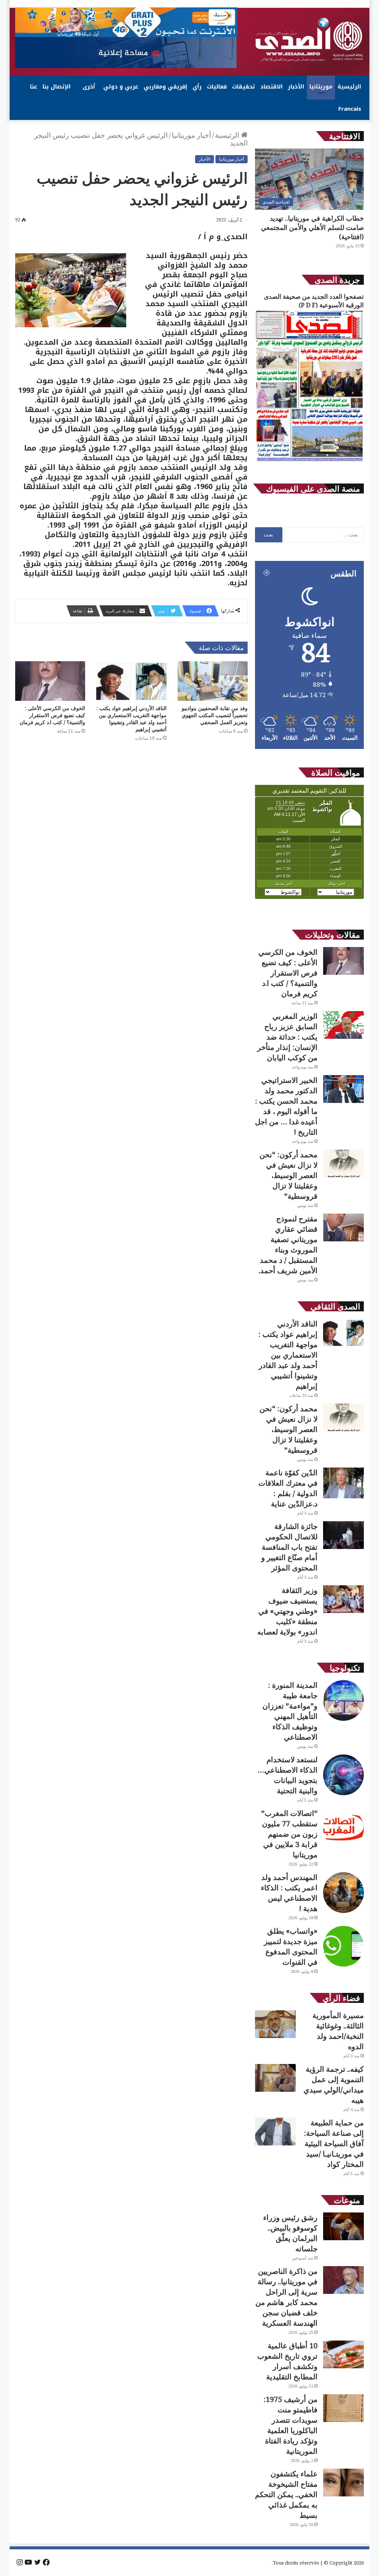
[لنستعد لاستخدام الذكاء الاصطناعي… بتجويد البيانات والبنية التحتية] (343, 1775)
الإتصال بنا (57, 87)
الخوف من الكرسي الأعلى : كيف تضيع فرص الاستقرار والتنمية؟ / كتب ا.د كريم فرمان (52, 715)
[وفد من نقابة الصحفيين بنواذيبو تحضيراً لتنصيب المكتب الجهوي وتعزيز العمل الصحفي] (213, 681)
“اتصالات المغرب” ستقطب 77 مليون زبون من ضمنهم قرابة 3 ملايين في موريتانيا (289, 1834)
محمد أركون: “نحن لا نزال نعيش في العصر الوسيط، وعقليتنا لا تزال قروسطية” (289, 1175)
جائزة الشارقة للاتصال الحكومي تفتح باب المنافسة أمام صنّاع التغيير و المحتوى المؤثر (289, 1547)
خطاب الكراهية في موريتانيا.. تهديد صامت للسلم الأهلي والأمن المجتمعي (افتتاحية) (312, 227)
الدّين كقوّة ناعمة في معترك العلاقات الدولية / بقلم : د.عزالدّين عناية (288, 1488)
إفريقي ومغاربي (165, 87)
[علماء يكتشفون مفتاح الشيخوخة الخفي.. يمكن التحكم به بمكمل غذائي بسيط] (343, 2483)
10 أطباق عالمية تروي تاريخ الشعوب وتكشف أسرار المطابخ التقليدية (287, 2361)
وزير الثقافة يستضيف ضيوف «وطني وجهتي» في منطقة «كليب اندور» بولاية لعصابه (287, 1611)
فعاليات (217, 87)
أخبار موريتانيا (191, 135)
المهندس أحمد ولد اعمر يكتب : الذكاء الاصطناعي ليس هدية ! (289, 1893)
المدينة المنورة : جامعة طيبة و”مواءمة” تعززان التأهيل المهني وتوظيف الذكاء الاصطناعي (290, 1711)
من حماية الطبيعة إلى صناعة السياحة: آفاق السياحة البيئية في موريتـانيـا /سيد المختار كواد (334, 2143)
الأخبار (296, 87)
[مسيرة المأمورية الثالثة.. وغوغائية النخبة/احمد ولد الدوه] (275, 2024)
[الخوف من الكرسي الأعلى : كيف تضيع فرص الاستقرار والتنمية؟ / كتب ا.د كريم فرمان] (50, 681)
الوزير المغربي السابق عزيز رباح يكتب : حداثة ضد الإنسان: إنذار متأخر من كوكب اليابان (287, 1037)
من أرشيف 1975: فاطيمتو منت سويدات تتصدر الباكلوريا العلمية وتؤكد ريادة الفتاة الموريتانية (291, 2425)
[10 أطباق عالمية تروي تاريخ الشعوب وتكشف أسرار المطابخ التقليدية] (343, 2354)
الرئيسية (349, 87)
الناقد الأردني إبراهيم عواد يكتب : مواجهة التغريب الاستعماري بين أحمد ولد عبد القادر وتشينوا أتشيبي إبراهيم (132, 719)
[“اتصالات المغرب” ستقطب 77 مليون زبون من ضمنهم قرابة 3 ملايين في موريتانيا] (343, 1829)
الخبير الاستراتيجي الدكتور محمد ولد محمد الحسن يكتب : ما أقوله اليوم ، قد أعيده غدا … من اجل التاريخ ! (286, 1106)
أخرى (89, 87)
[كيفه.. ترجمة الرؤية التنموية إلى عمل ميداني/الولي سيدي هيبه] (275, 2078)
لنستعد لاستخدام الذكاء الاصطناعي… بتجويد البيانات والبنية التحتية (288, 1775)
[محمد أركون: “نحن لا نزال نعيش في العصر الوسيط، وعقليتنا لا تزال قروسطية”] (343, 1163)
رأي (197, 87)
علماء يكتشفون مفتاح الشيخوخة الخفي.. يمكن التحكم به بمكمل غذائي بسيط (286, 2494)
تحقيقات (244, 87)
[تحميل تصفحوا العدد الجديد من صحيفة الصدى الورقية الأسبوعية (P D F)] (309, 461)
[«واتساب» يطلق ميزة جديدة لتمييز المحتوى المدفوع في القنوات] (343, 1946)
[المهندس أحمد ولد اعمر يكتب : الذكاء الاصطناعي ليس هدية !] (343, 1893)
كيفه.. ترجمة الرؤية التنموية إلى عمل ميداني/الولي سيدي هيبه (334, 2085)
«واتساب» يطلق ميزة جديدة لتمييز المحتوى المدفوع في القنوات (291, 1946)
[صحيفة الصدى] (309, 40)
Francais (350, 109)
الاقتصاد (271, 87)
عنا (34, 87)
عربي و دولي (121, 87)
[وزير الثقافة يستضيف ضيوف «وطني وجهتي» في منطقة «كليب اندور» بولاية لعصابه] (343, 1599)
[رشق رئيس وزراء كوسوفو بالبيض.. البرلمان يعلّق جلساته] (343, 2226)
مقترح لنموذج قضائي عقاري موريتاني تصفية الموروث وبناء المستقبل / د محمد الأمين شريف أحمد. (288, 1244)
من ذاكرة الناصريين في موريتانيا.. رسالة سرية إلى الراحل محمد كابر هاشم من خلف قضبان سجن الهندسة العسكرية (286, 2297)
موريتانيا (321, 87)
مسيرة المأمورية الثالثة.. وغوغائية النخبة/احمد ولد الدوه (338, 2031)
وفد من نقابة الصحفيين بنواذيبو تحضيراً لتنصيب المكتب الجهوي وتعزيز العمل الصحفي (215, 715)
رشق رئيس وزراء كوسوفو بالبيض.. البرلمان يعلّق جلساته (290, 2233)
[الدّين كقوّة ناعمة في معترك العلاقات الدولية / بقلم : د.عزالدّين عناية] (343, 1483)
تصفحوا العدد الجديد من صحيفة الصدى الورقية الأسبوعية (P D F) (314, 301)
